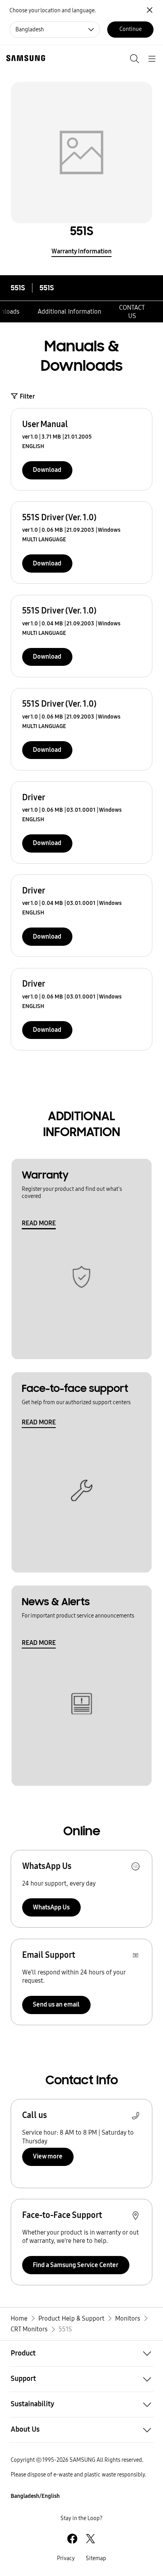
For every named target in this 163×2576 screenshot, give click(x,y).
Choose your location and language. (53, 11)
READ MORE (39, 1223)
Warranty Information (81, 251)
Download (47, 470)
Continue (131, 29)
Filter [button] (27, 396)
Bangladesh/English (35, 2496)
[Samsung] (24, 58)
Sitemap (96, 2558)
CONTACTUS (132, 312)
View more (48, 2156)
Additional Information (69, 311)
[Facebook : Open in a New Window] (72, 2539)
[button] (81, 2353)
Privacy (66, 2558)
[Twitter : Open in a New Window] (90, 2539)
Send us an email (56, 2004)
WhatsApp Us (51, 1907)
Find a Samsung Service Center (76, 2265)
